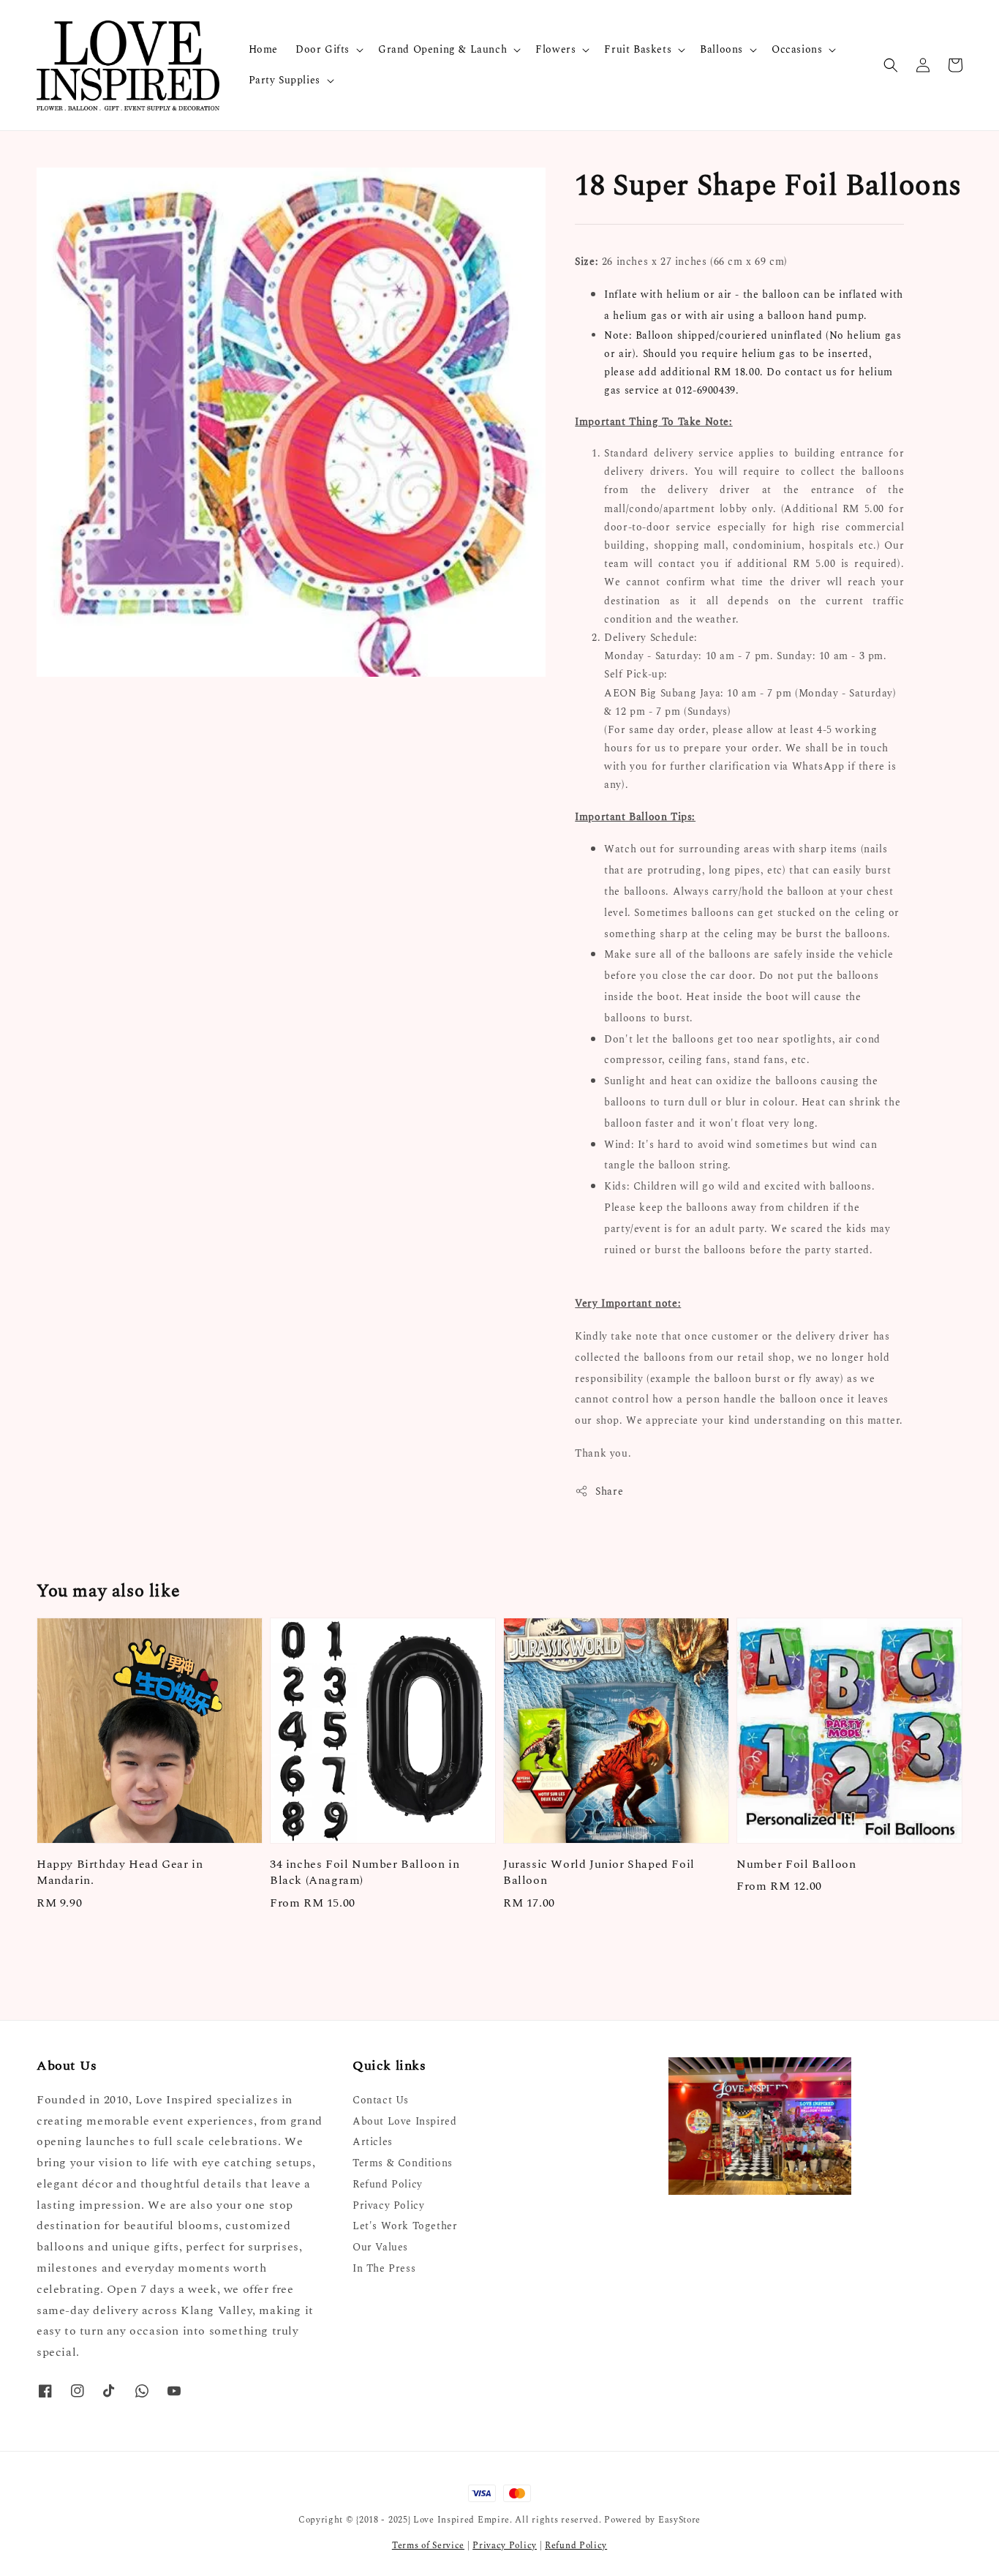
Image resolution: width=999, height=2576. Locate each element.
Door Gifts (323, 50)
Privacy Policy (388, 2205)
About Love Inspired (404, 2121)
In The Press (384, 2268)
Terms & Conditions (403, 2163)
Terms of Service (428, 2546)
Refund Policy (388, 2184)
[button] (891, 65)
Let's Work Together (405, 2226)
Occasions (797, 50)
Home (263, 49)
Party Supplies (284, 80)
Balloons (721, 50)
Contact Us (381, 2101)
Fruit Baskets (638, 50)
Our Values (380, 2247)
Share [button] (609, 1491)
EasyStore (679, 2520)
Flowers (555, 50)
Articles (373, 2142)
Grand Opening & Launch (442, 50)
